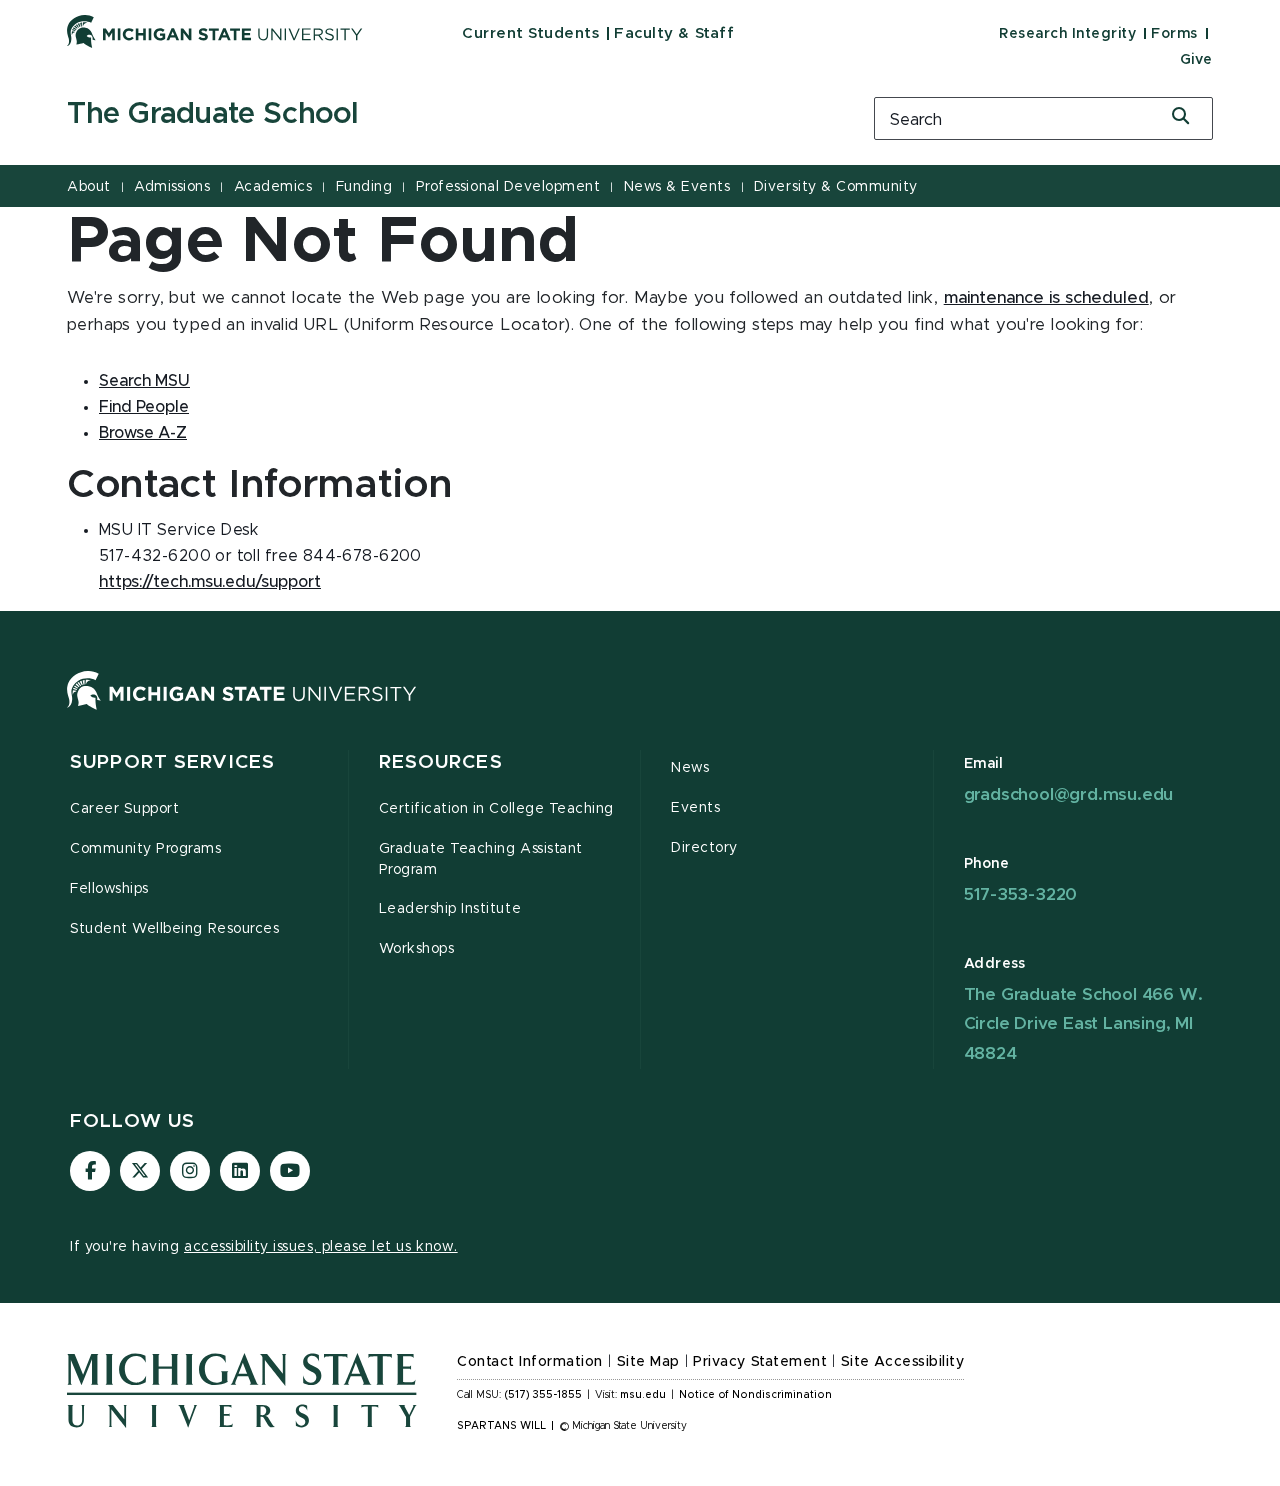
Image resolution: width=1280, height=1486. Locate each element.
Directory (704, 848)
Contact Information (530, 1362)
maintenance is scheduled (1046, 298)
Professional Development (508, 187)
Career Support (124, 809)
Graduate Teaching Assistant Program (481, 859)
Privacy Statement (760, 1362)
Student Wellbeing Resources (174, 929)
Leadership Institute (450, 909)
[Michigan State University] (215, 31)
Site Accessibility (903, 1362)
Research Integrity (1067, 34)
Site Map (648, 1362)
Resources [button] (441, 762)
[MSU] (242, 710)
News (690, 768)
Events (695, 808)
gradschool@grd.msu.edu (1069, 794)
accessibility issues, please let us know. (321, 1247)
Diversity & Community (836, 187)
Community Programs (146, 849)
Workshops (417, 949)
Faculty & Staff (674, 33)
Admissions (172, 187)
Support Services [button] (172, 762)
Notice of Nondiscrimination (755, 1395)
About (89, 187)
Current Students (530, 33)
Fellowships (109, 889)
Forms (1174, 34)
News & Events (677, 187)
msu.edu (643, 1395)
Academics (273, 187)
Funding (364, 187)
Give (1196, 60)
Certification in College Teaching (496, 809)
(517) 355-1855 (543, 1395)
